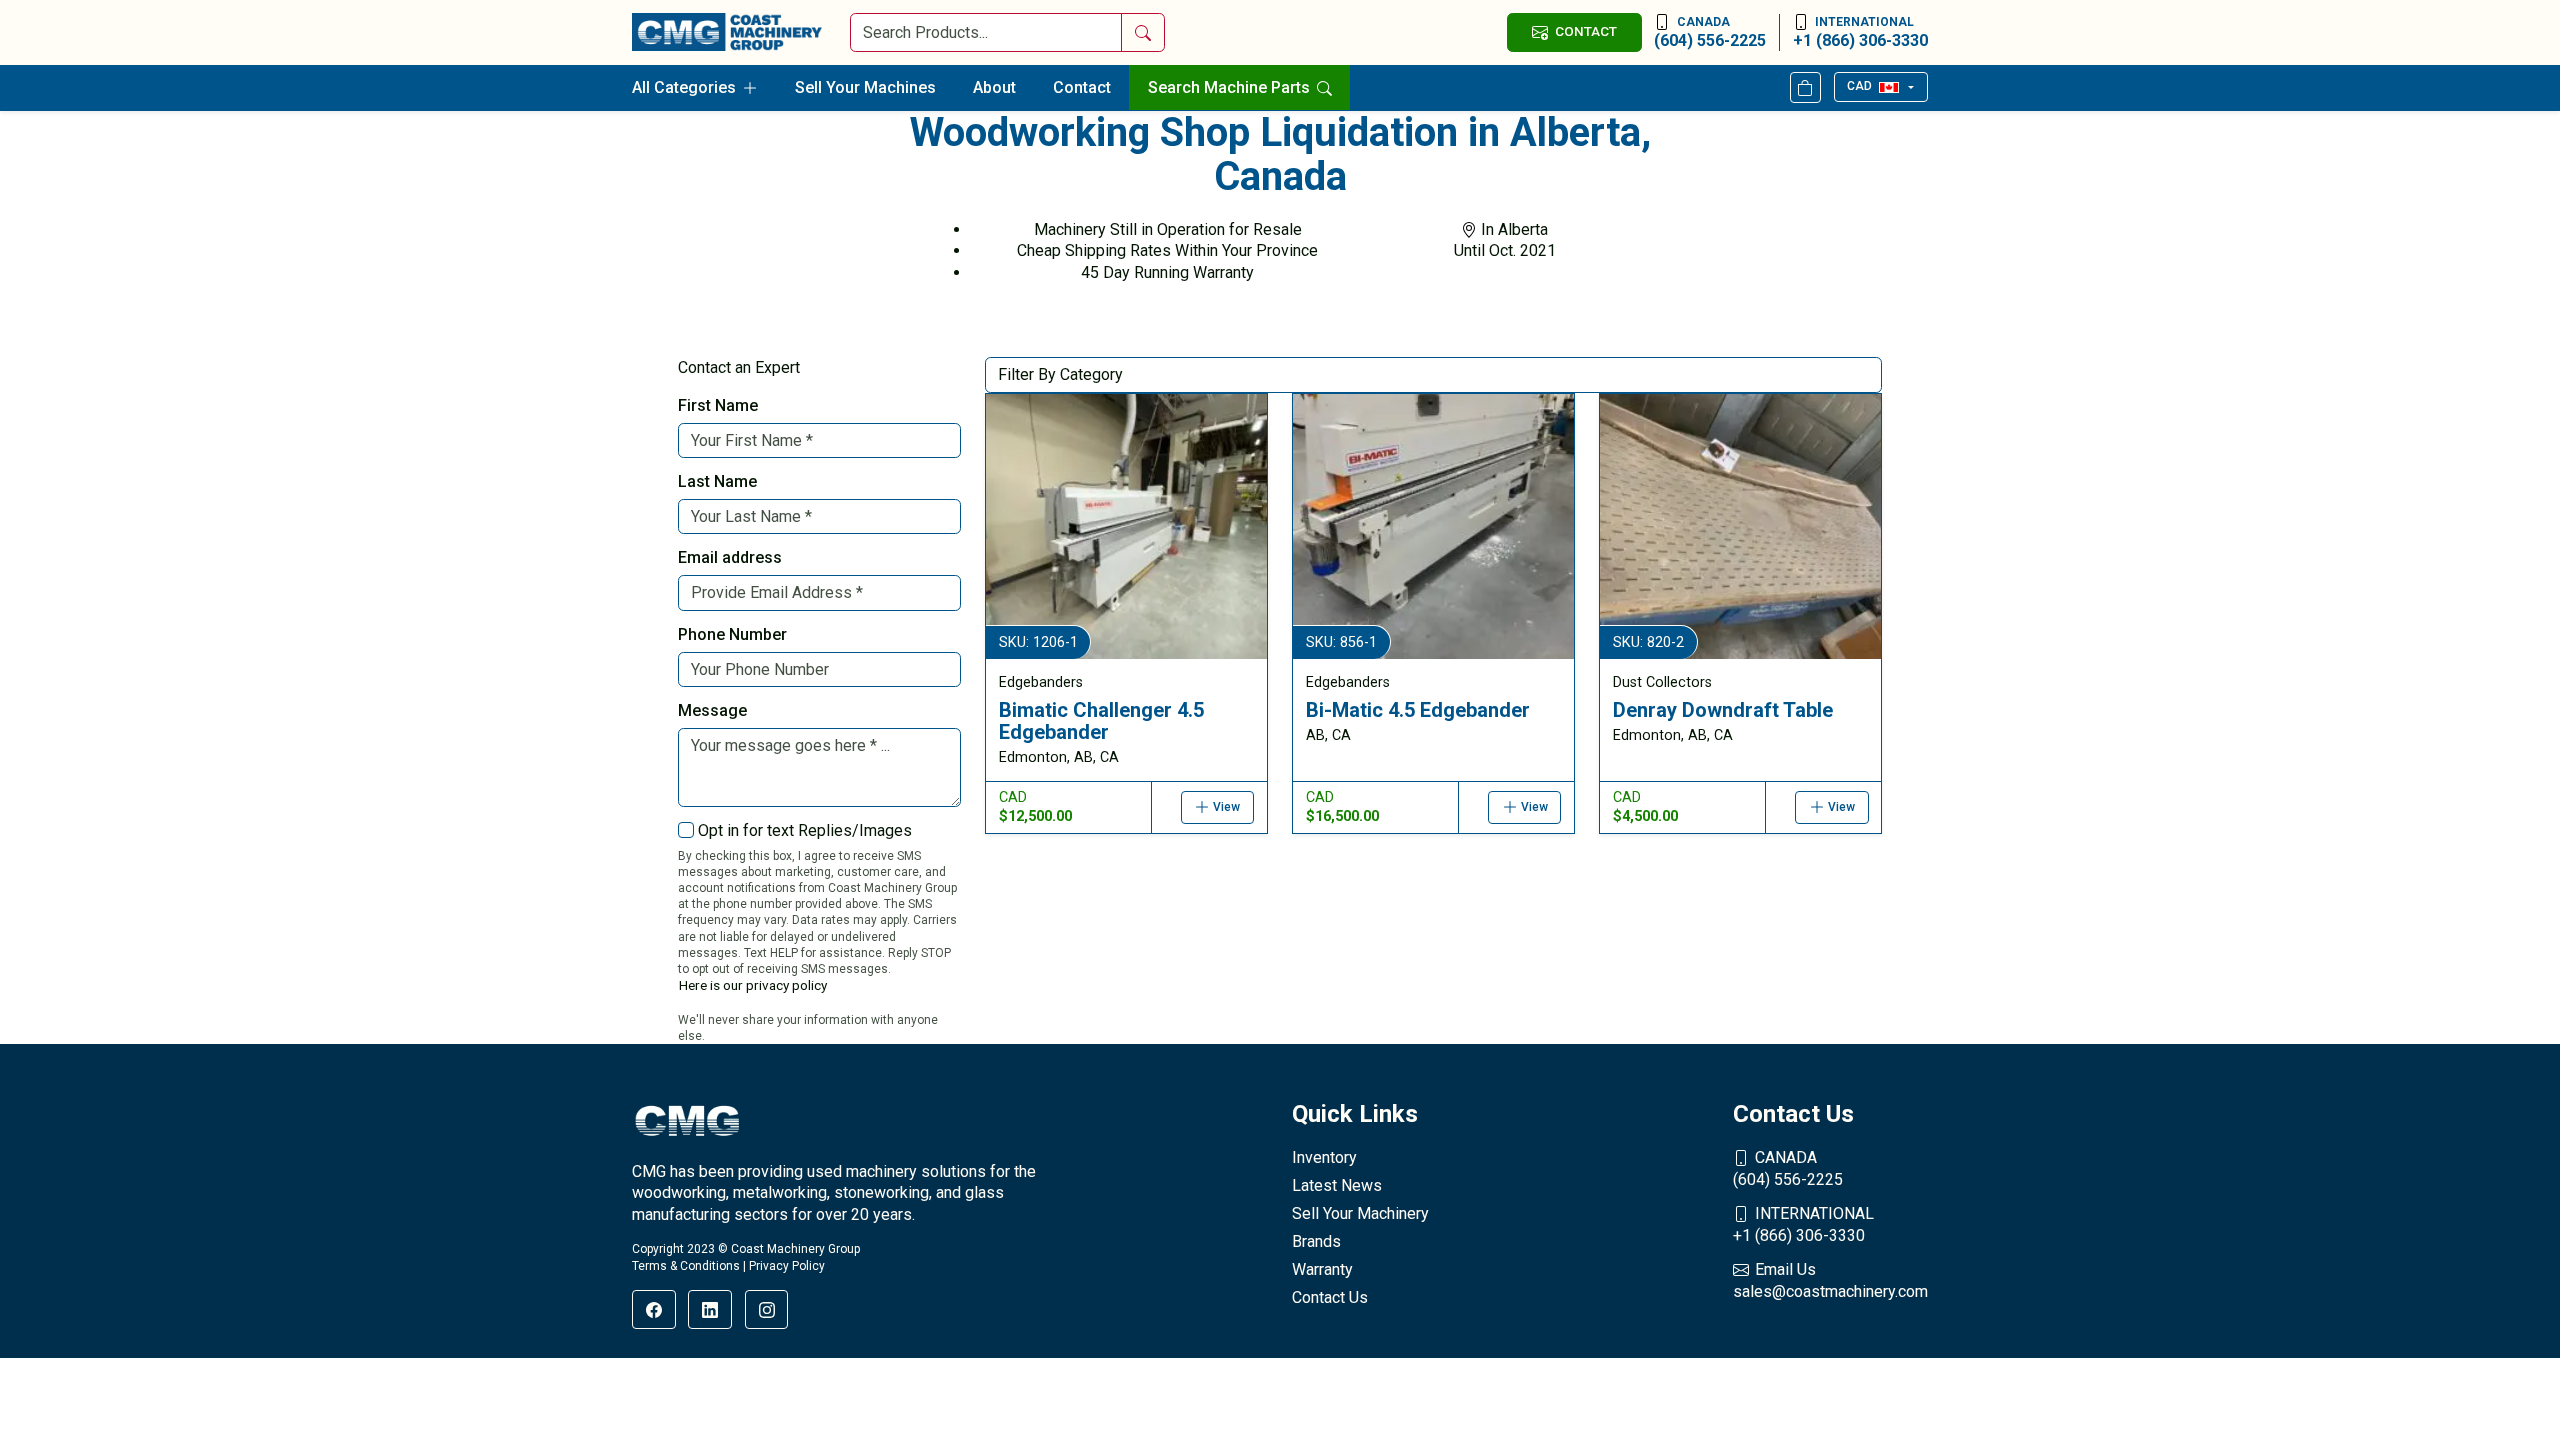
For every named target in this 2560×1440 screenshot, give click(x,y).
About (994, 87)
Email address (730, 557)
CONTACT (1586, 31)
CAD (1859, 86)
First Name (718, 405)
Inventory (1324, 1157)
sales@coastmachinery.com (1830, 1280)
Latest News (1337, 1185)
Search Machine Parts (1231, 87)
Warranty (1322, 1269)
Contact (1082, 87)
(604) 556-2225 (1710, 32)
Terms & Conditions (686, 1266)
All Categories (684, 87)
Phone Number (732, 634)
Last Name (717, 481)
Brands (1316, 1241)
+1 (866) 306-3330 (1860, 32)
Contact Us (1330, 1297)
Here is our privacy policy (753, 985)
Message (712, 710)
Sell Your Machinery (1360, 1213)
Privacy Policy (787, 1266)
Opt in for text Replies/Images (805, 830)
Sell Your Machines (865, 87)
